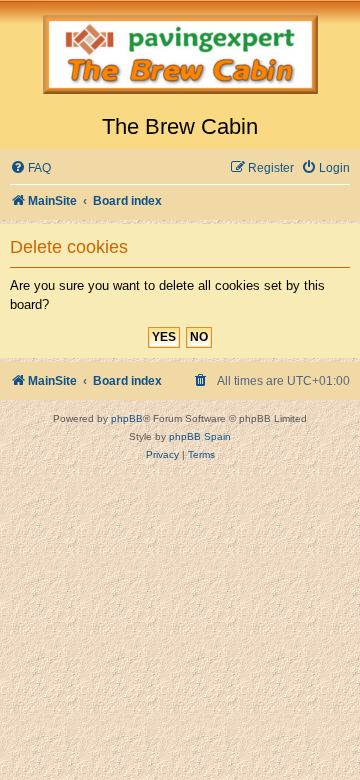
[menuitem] (30, 168)
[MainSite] (180, 57)
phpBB (127, 418)
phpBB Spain (200, 436)
